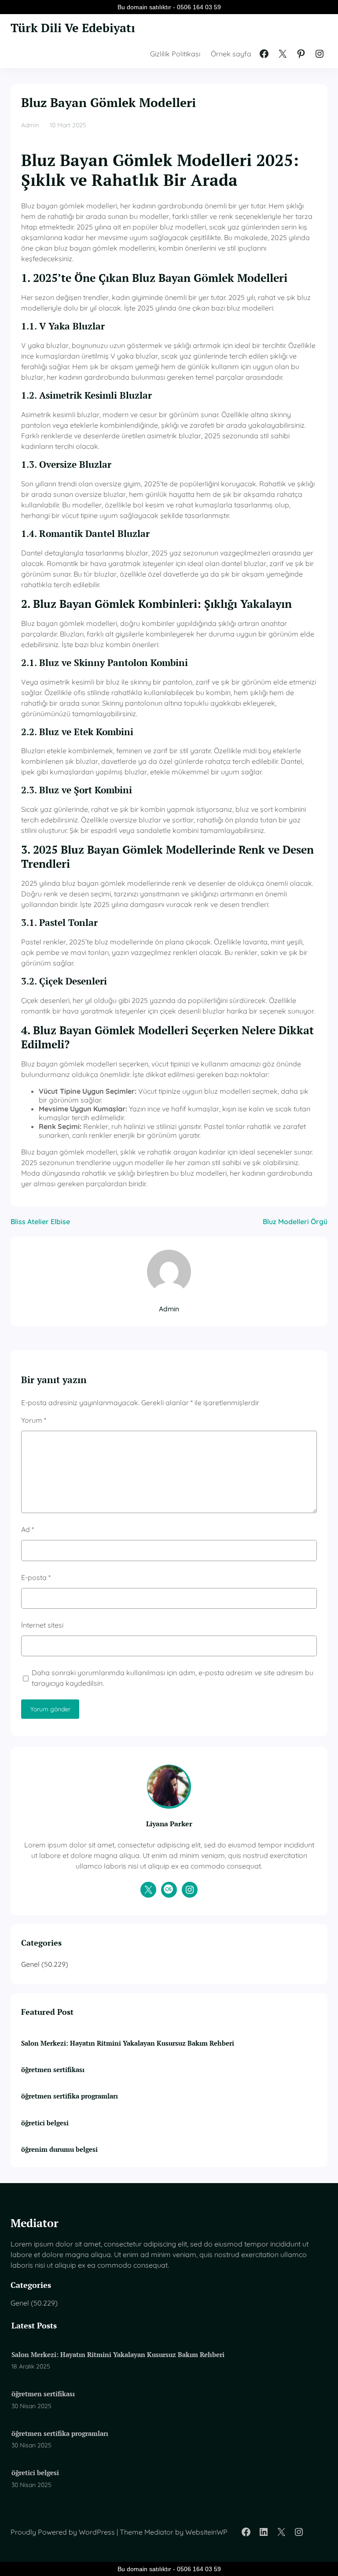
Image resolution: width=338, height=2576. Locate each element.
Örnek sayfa (231, 54)
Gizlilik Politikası (175, 54)
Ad (28, 1529)
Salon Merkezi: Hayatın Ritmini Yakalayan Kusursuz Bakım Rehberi (128, 2043)
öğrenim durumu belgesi (59, 2149)
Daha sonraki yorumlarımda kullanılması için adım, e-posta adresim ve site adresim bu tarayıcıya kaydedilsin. (173, 1678)
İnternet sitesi (42, 1625)
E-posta (36, 1577)
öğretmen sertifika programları (70, 2096)
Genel (30, 1964)
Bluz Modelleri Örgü (295, 1221)
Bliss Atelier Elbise (40, 1221)
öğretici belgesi (45, 2123)
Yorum (34, 1420)
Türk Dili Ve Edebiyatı (73, 28)
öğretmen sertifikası (53, 2069)
